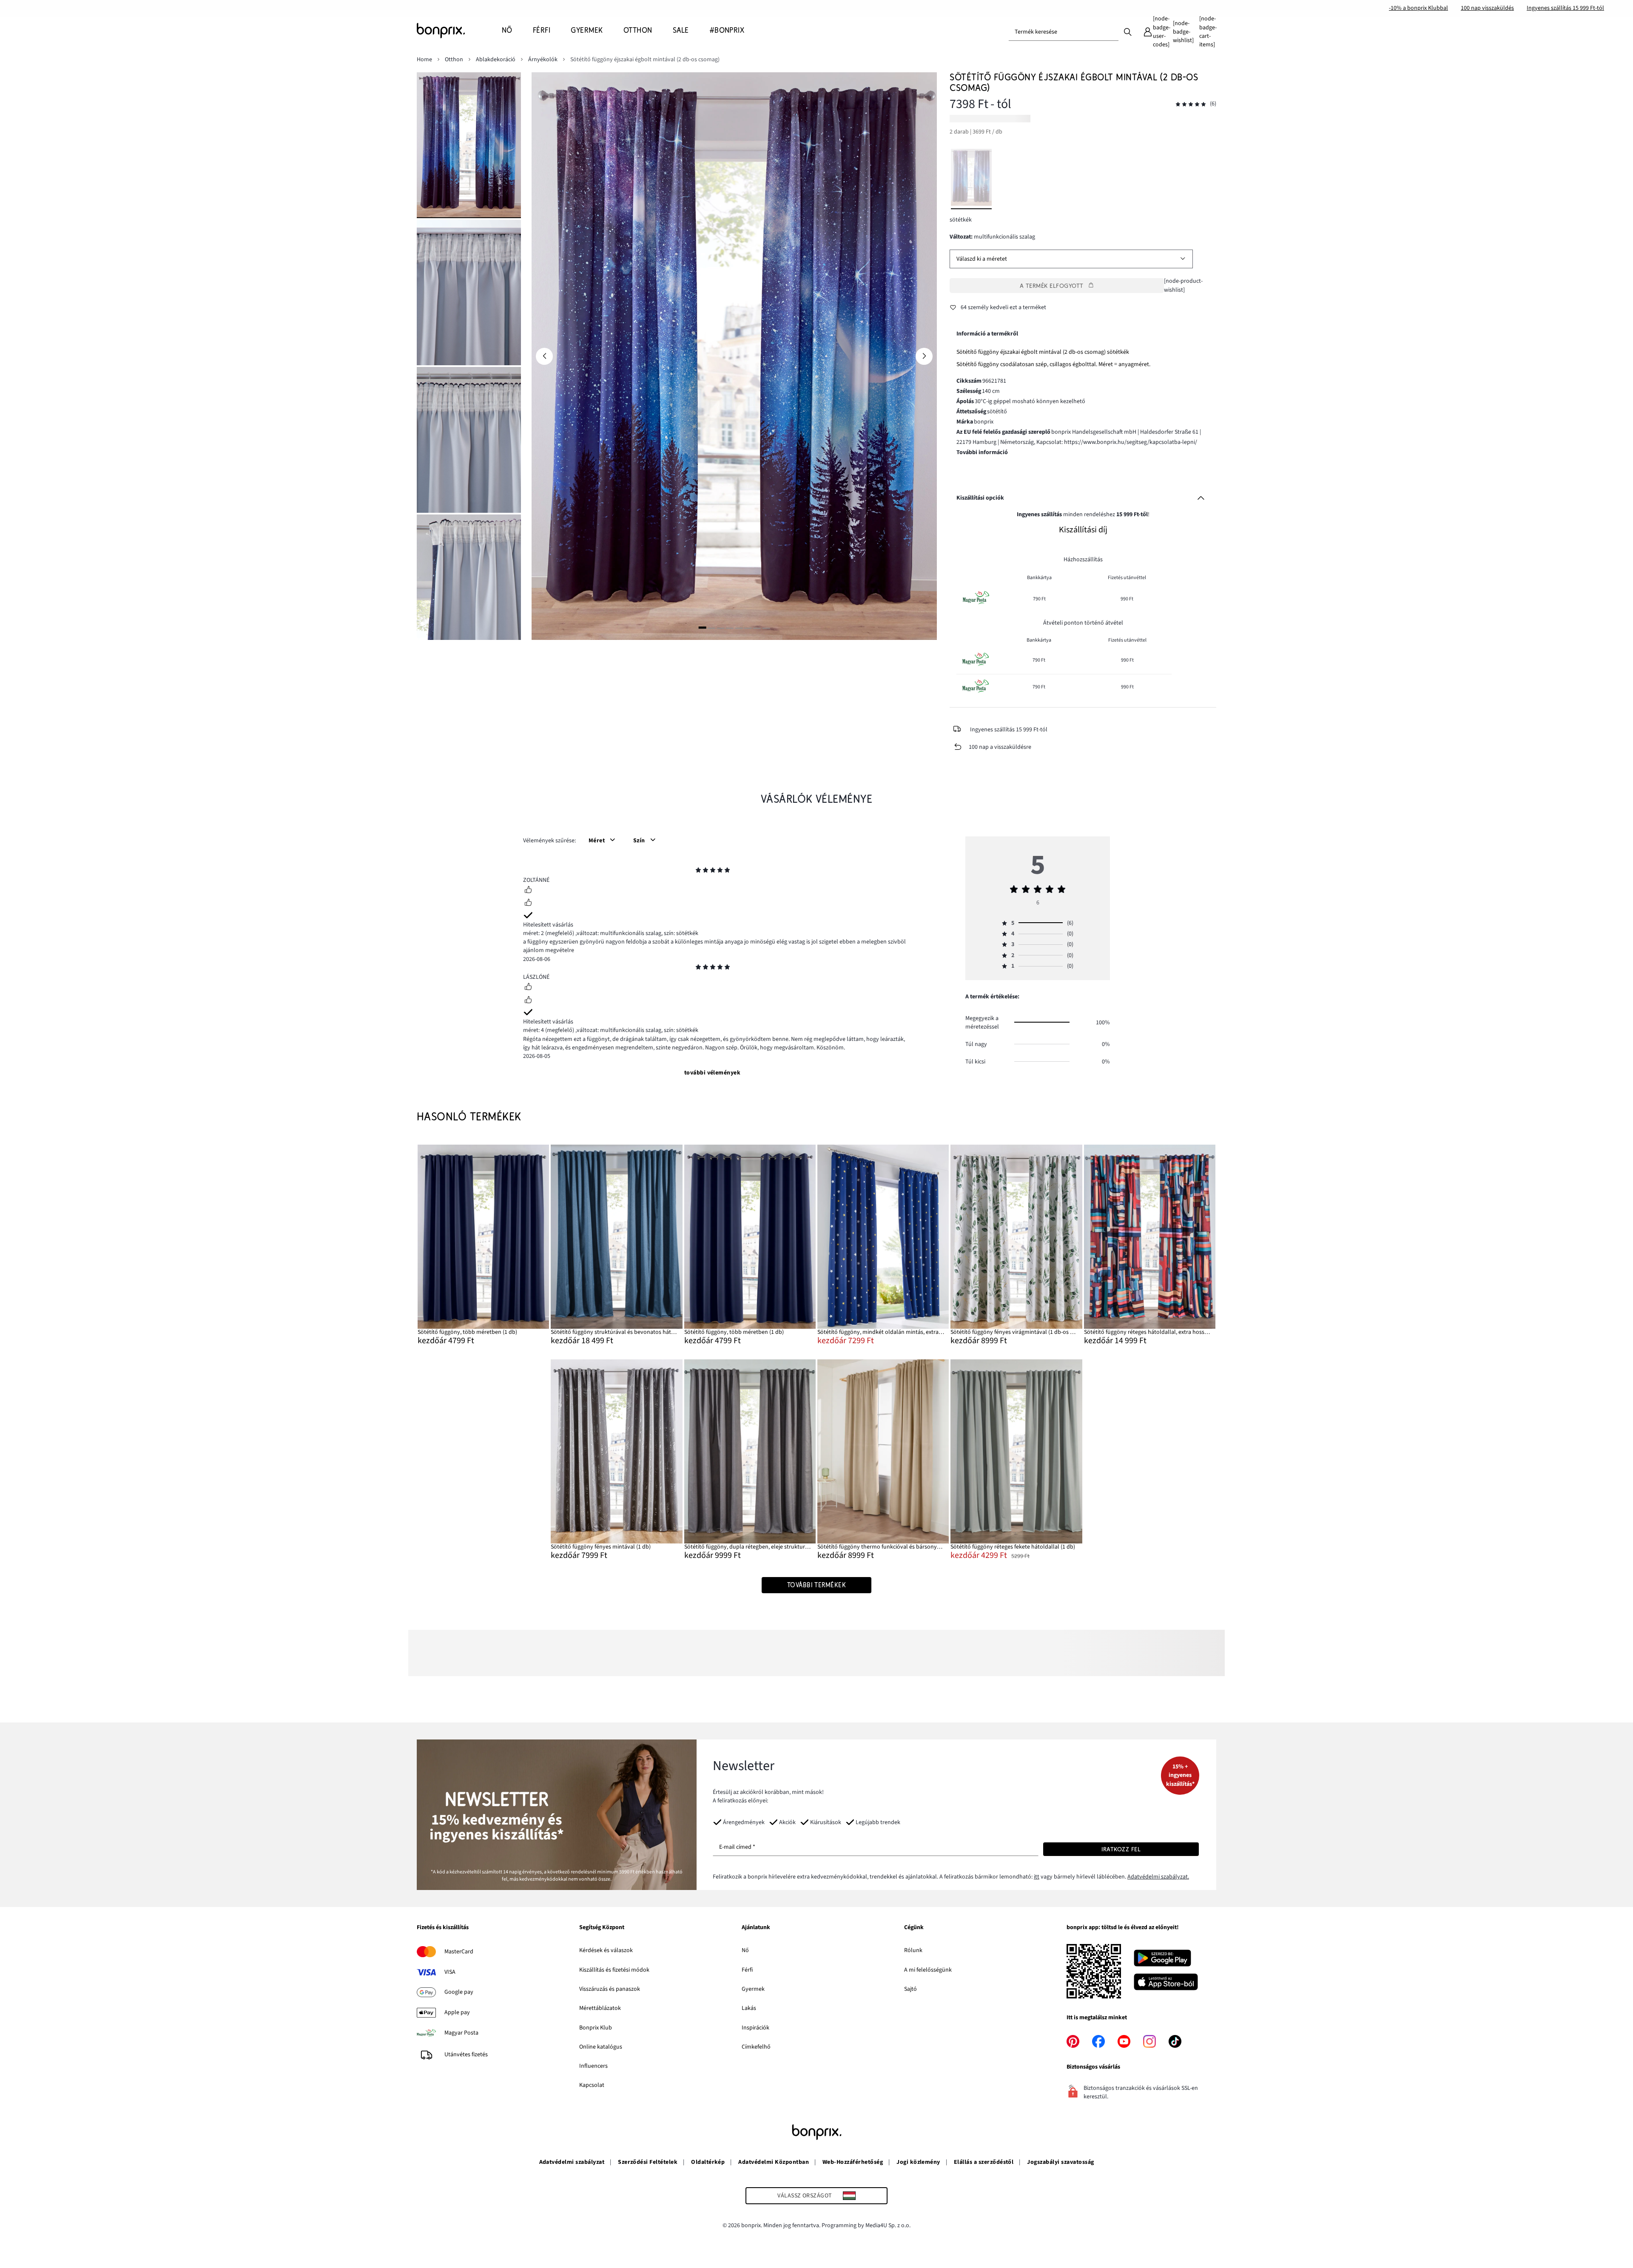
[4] (730, 628)
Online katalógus (601, 2047)
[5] (739, 628)
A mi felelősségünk (928, 1970)
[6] (748, 628)
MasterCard (459, 1952)
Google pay (459, 1992)
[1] (703, 628)
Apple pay (457, 2012)
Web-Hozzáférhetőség (853, 2162)
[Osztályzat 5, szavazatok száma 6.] (1191, 104)
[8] (766, 628)
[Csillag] (698, 871)
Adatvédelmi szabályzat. (1158, 1877)
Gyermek (753, 1989)
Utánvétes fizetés (466, 2055)
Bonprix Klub (596, 2028)
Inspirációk (755, 2028)
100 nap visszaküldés (1487, 8)
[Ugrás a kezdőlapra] (459, 31)
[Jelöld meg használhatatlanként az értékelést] (528, 904)
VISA (450, 1972)
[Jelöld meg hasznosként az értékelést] (528, 891)
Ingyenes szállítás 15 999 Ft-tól (1565, 8)
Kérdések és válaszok (606, 1950)
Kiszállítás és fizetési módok (614, 1970)
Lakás (749, 2008)
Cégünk (914, 1928)
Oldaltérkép (708, 2162)
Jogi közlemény (918, 2162)
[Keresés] (1128, 31)
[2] (711, 628)
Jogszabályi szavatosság (1060, 2162)
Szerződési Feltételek (648, 2162)
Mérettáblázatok (600, 2008)
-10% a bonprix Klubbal (1418, 8)
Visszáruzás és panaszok (610, 1989)
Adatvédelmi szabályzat (572, 2162)
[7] (757, 628)
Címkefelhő (756, 2047)
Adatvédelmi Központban (774, 2162)
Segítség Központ (602, 1928)
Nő (745, 1950)
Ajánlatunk (756, 1928)
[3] (720, 628)
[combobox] (1064, 32)
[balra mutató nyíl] (544, 356)
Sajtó (910, 1989)
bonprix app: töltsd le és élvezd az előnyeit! (1123, 1928)
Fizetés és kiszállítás (443, 1928)
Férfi (747, 1970)
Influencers (593, 2066)
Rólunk (913, 1950)
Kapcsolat (592, 2085)
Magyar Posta (461, 2033)
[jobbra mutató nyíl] (924, 356)
